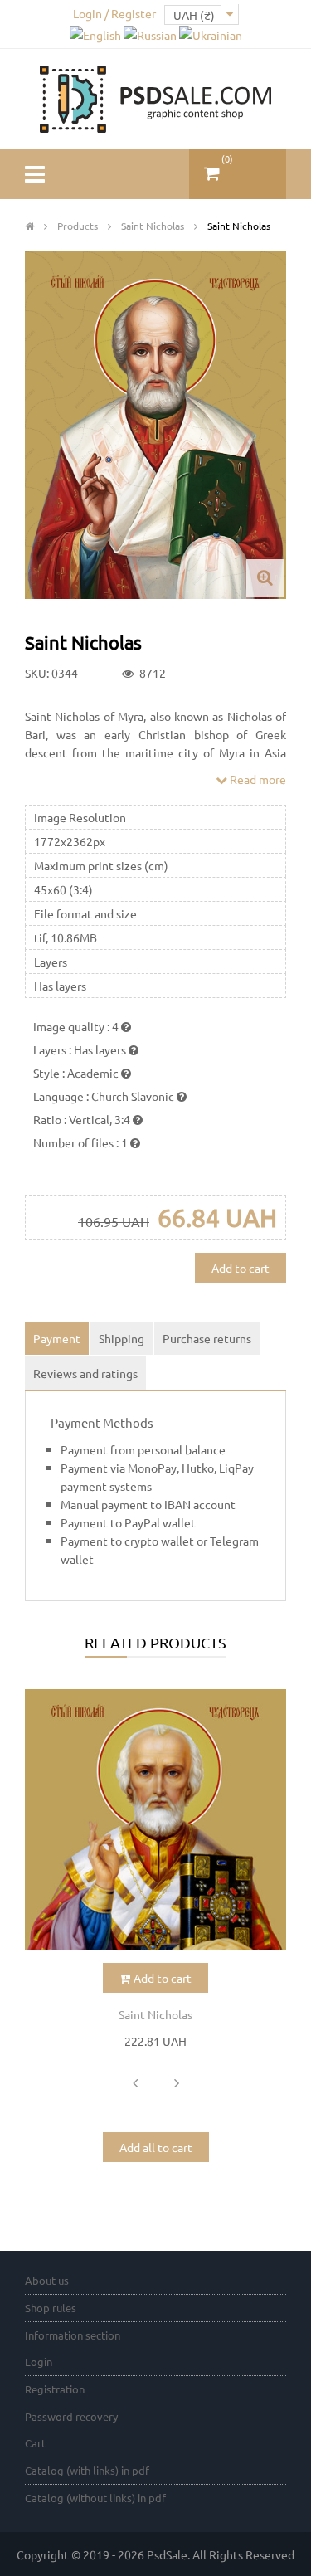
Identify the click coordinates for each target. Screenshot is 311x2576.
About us (47, 2280)
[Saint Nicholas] (155, 1820)
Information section (73, 2335)
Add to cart (241, 1268)
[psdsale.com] (156, 97)
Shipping (121, 1338)
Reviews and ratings (85, 1373)
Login (39, 2362)
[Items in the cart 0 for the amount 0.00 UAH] (212, 167)
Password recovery (71, 2416)
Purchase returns (207, 1338)
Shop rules (51, 2308)
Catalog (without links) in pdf (95, 2498)
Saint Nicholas (155, 2014)
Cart (35, 2443)
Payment (57, 1338)
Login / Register (114, 13)
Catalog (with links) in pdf (87, 2470)
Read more (257, 779)
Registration (55, 2389)
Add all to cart (156, 2147)
